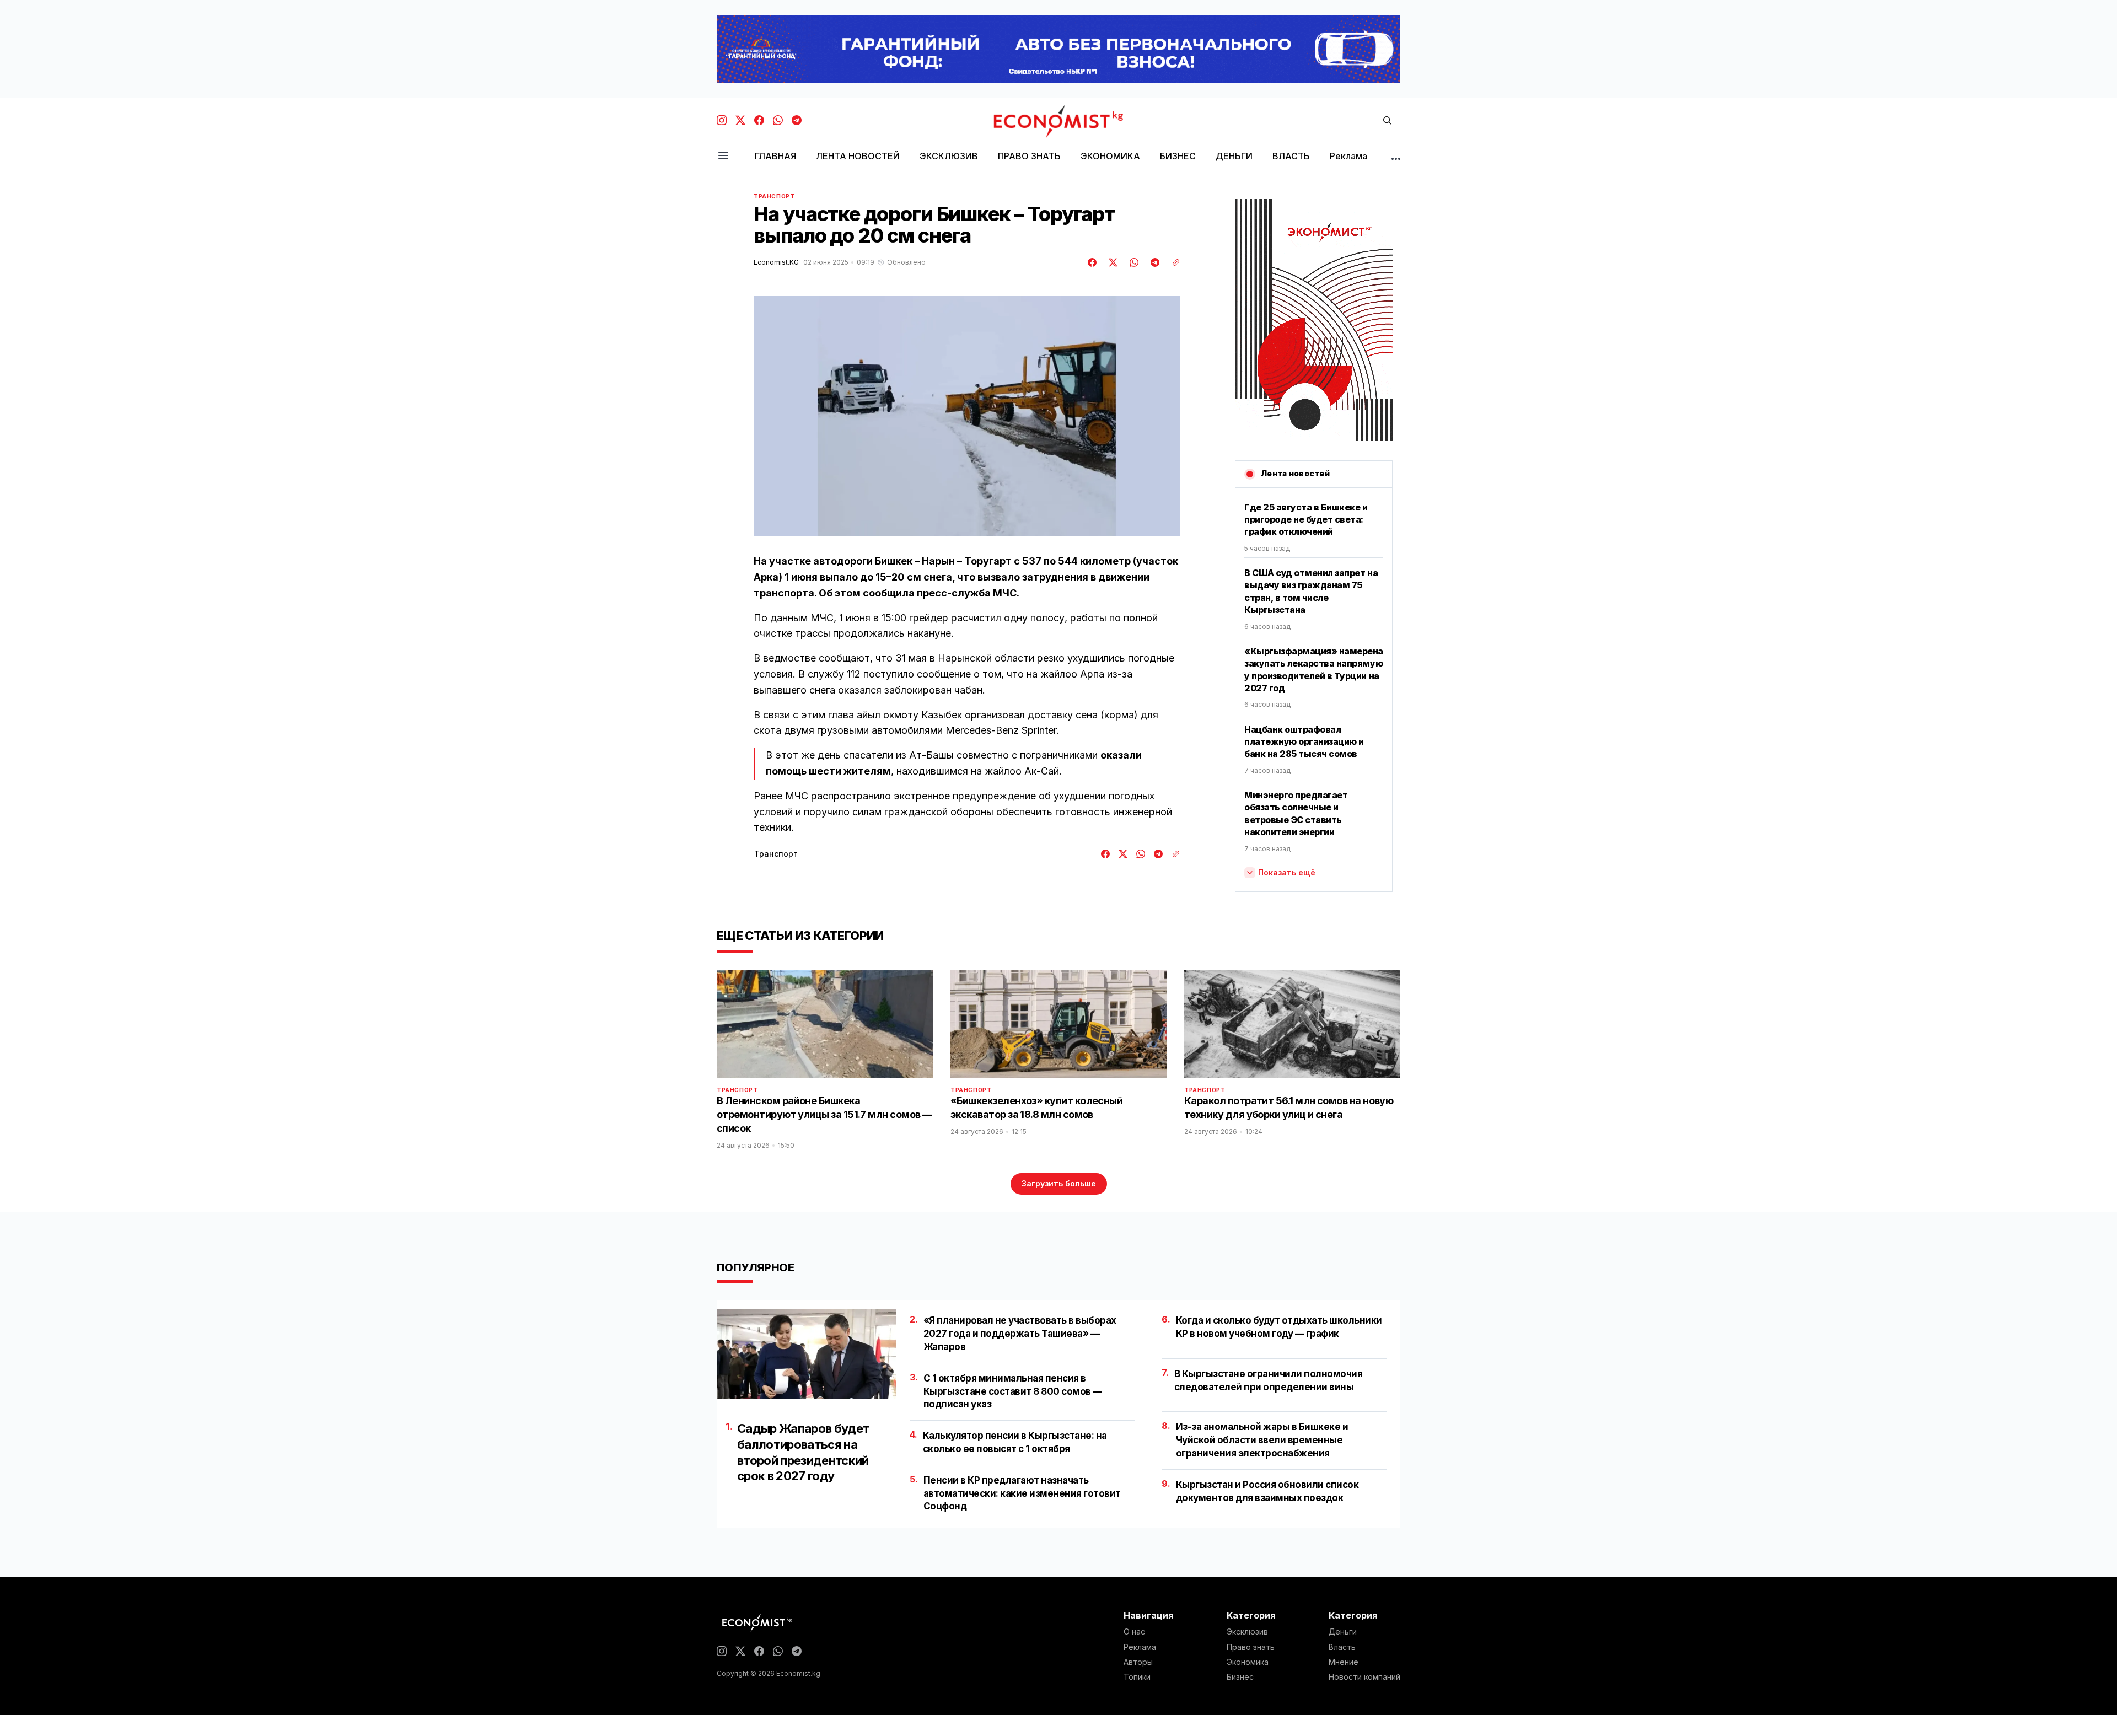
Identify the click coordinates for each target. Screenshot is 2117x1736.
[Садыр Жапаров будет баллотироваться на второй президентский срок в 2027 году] (807, 1354)
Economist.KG (776, 262)
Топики (1137, 1677)
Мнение (1344, 1662)
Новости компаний (1364, 1677)
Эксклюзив (1247, 1632)
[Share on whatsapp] (1132, 262)
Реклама (1140, 1647)
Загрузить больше (1059, 1183)
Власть (1342, 1647)
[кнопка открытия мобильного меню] (723, 156)
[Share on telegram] (1153, 262)
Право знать (1251, 1647)
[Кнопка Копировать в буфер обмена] (1172, 262)
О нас (1134, 1632)
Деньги (1343, 1632)
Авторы (1138, 1662)
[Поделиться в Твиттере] (1111, 262)
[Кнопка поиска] (1387, 121)
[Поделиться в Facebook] (1093, 262)
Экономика (1248, 1662)
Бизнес (1240, 1677)
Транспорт (774, 196)
